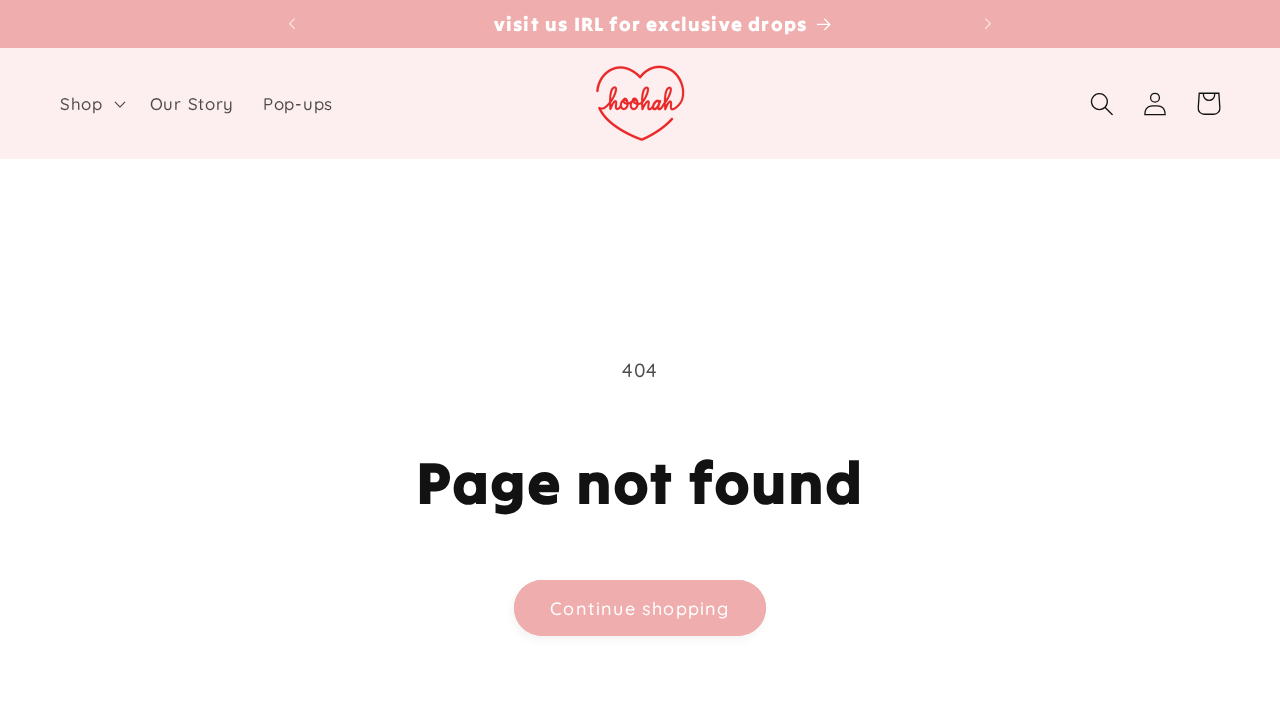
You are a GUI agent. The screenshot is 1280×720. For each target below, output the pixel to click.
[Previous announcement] (292, 24)
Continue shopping (639, 608)
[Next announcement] (988, 24)
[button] (91, 104)
